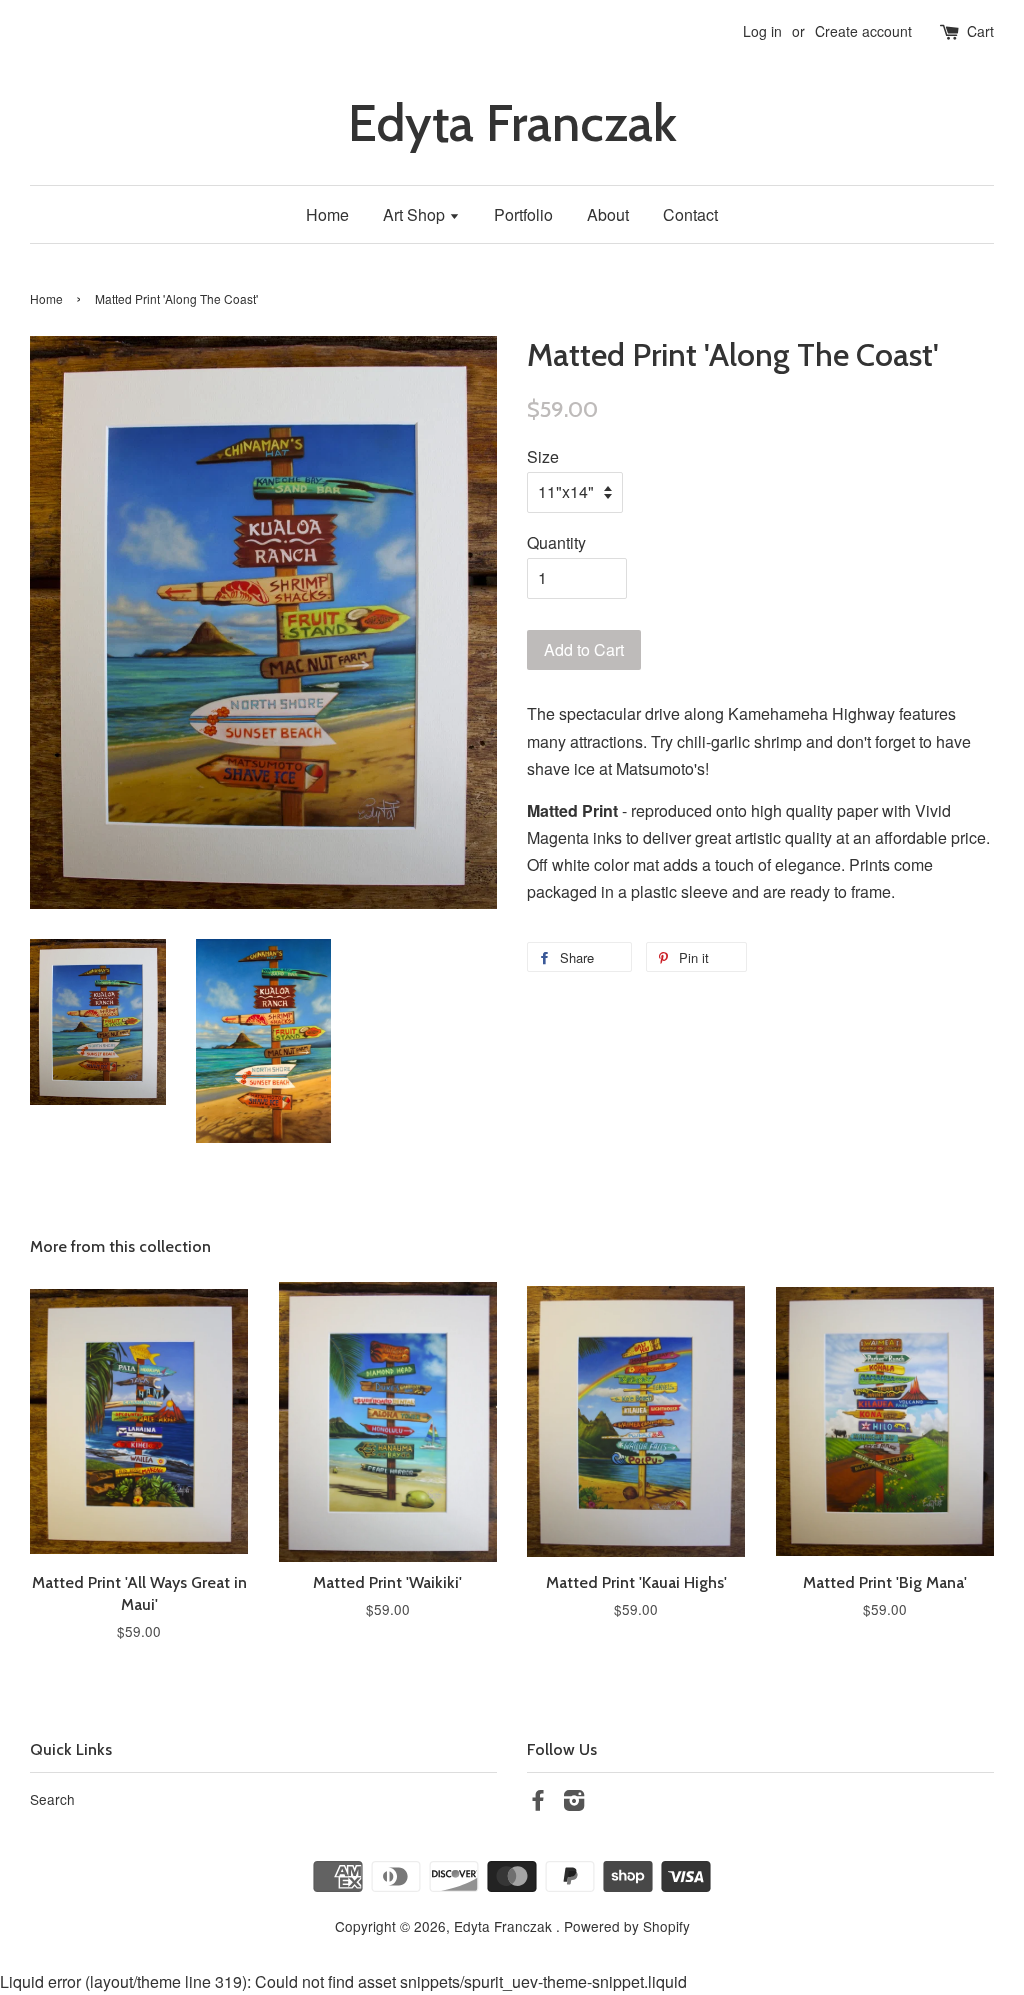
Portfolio (523, 214)
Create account (863, 31)
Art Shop (416, 214)
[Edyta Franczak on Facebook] (538, 1803)
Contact (690, 214)
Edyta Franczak (512, 123)
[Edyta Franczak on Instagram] (574, 1803)
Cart (980, 31)
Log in (762, 31)
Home (327, 214)
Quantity (556, 542)
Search (52, 1799)
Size (543, 456)
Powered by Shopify (627, 1926)
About (608, 214)
